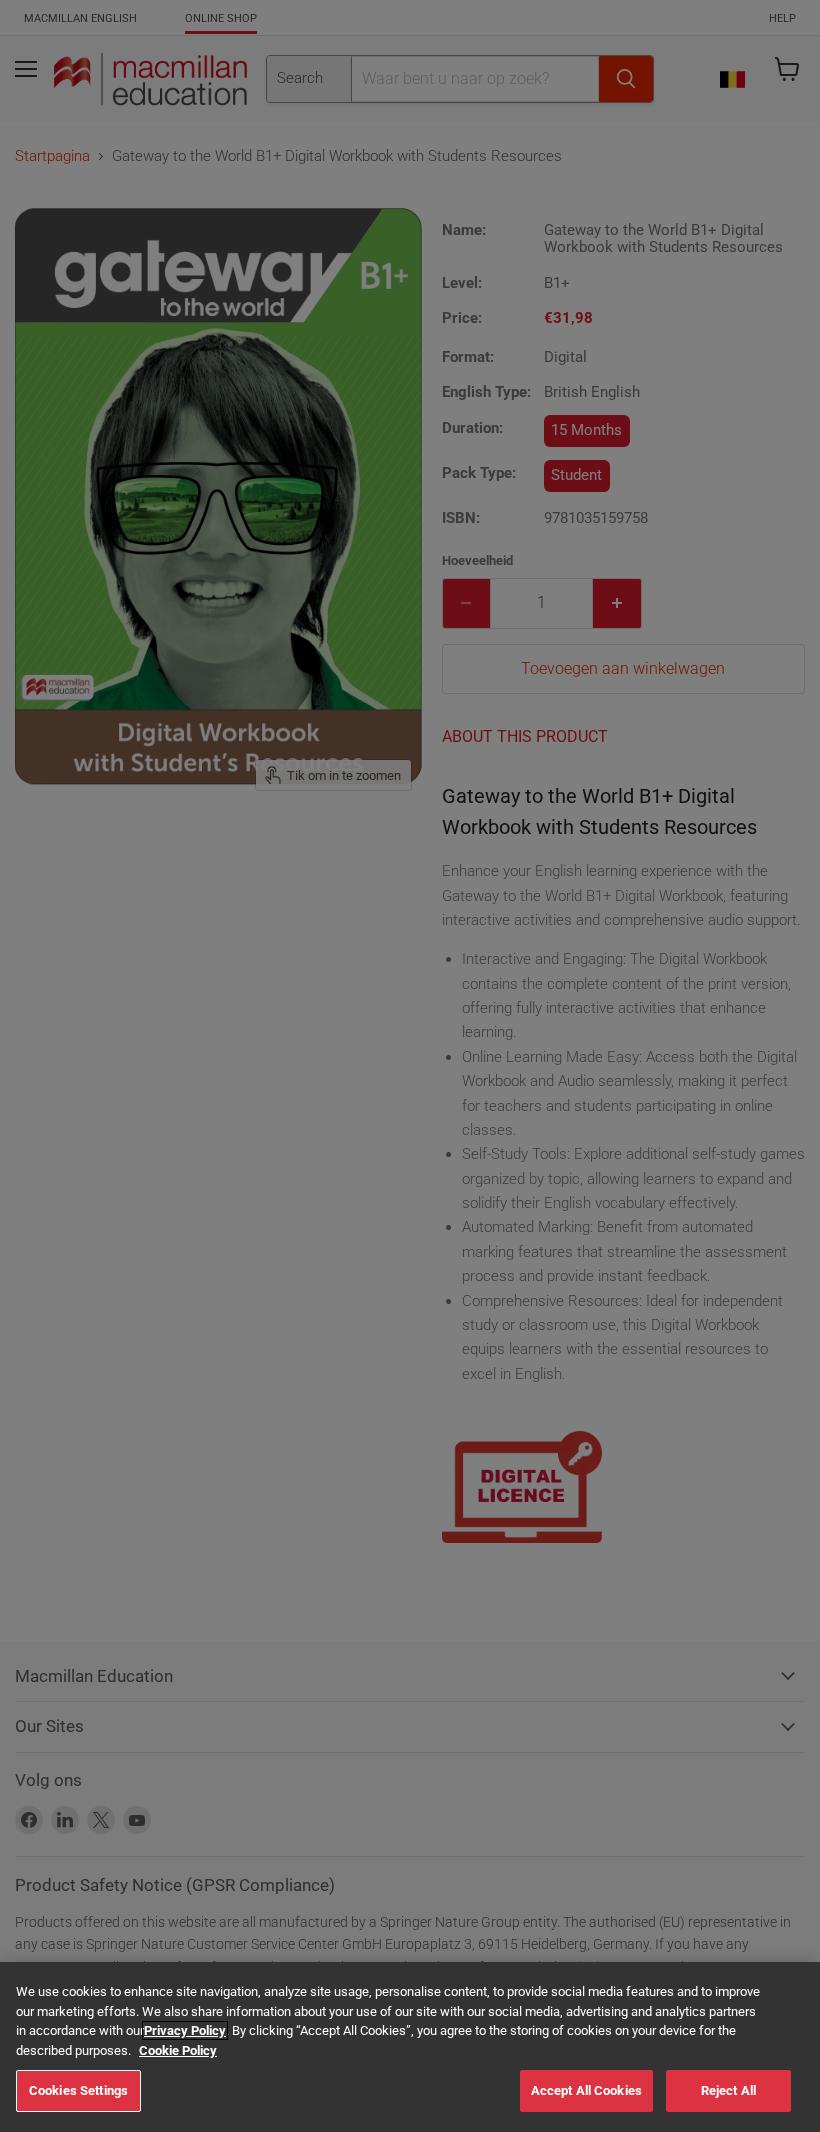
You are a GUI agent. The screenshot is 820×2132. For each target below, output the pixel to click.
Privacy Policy (185, 2030)
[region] (410, 2047)
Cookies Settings (78, 2090)
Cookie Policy (178, 2050)
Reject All (728, 2090)
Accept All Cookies (586, 2090)
